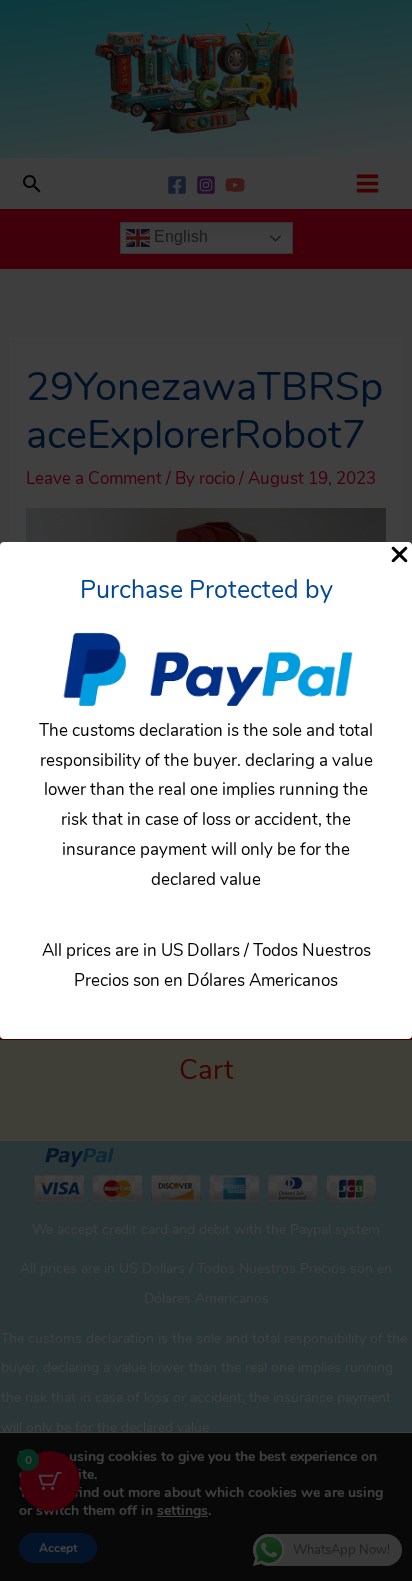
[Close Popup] (399, 556)
